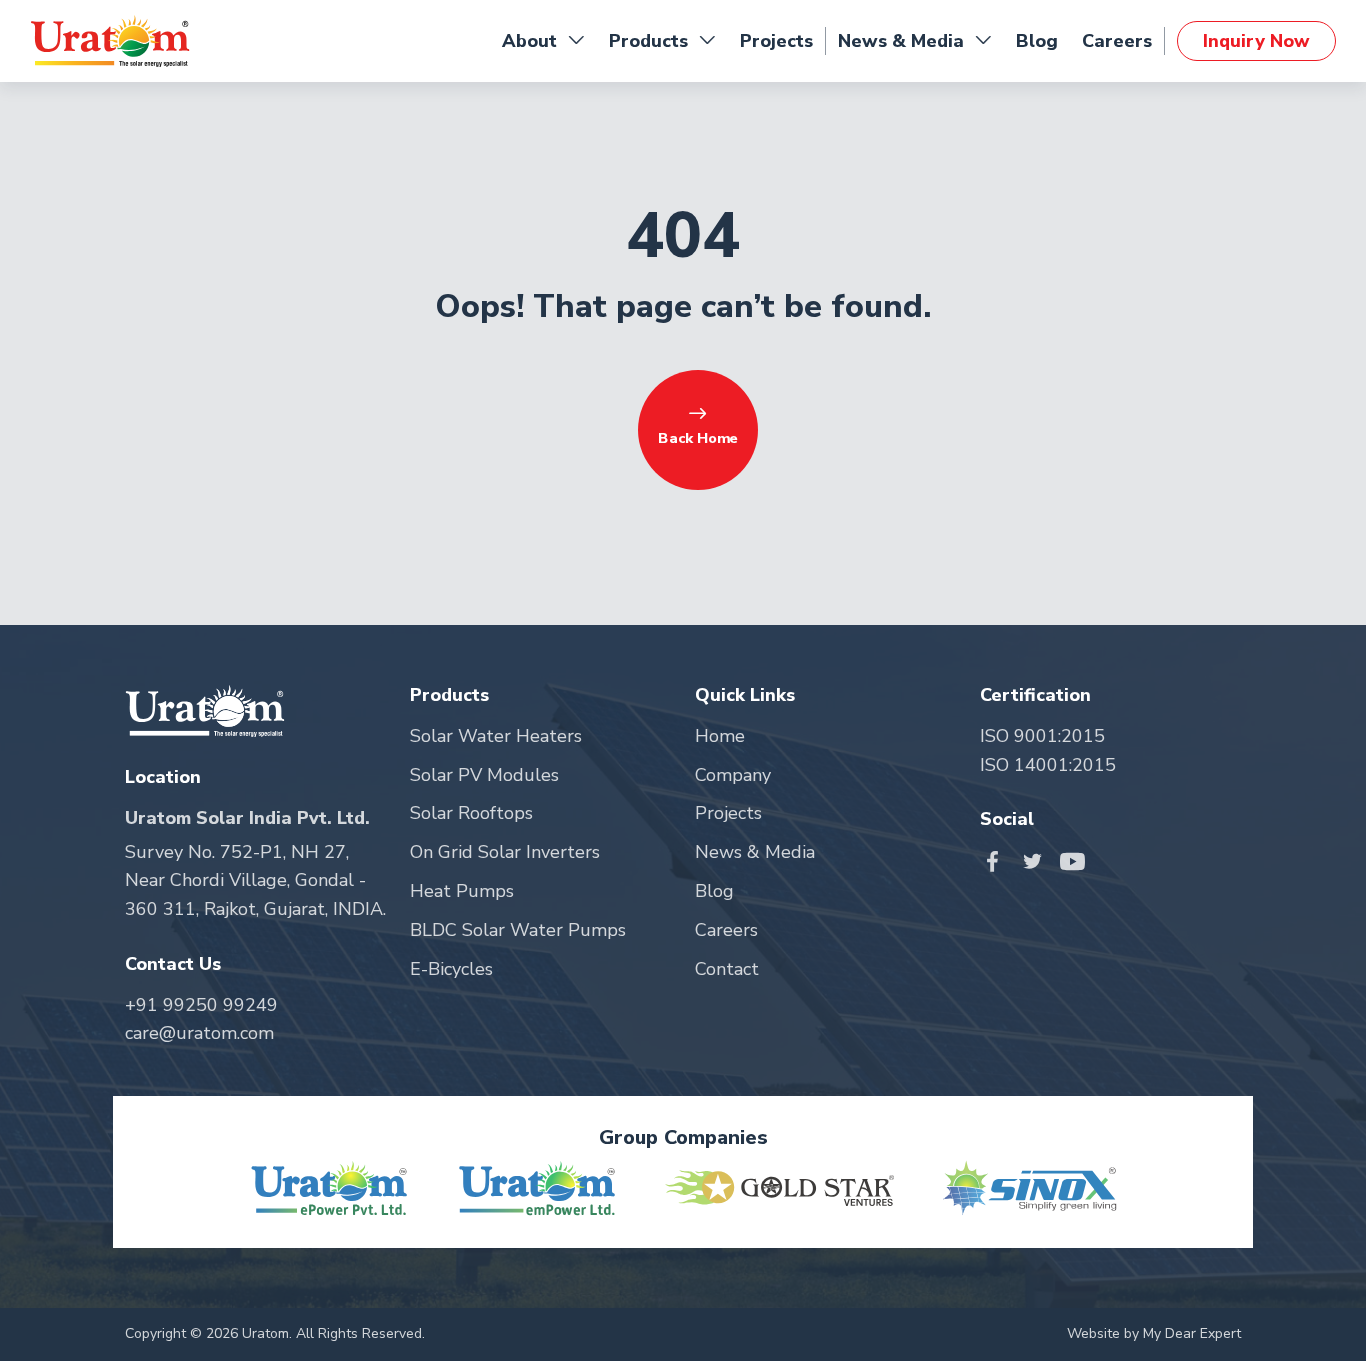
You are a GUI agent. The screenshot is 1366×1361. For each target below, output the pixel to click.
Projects (776, 41)
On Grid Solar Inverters (505, 852)
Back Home (697, 437)
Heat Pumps (462, 891)
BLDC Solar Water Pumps (518, 930)
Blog (1037, 41)
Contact (727, 969)
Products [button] (648, 41)
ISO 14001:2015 (1048, 765)
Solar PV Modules (484, 775)
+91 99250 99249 (201, 1005)
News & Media (755, 852)
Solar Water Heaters (496, 736)
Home (720, 736)
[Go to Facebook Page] (997, 860)
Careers (1117, 41)
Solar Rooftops (471, 813)
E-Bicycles (451, 969)
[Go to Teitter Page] (1037, 860)
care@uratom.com (199, 1033)
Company (733, 775)
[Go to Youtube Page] (1072, 860)
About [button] (529, 41)
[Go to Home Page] (110, 41)
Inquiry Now (1256, 41)
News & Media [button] (901, 41)
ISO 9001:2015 (1042, 736)
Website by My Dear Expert (1154, 1333)
